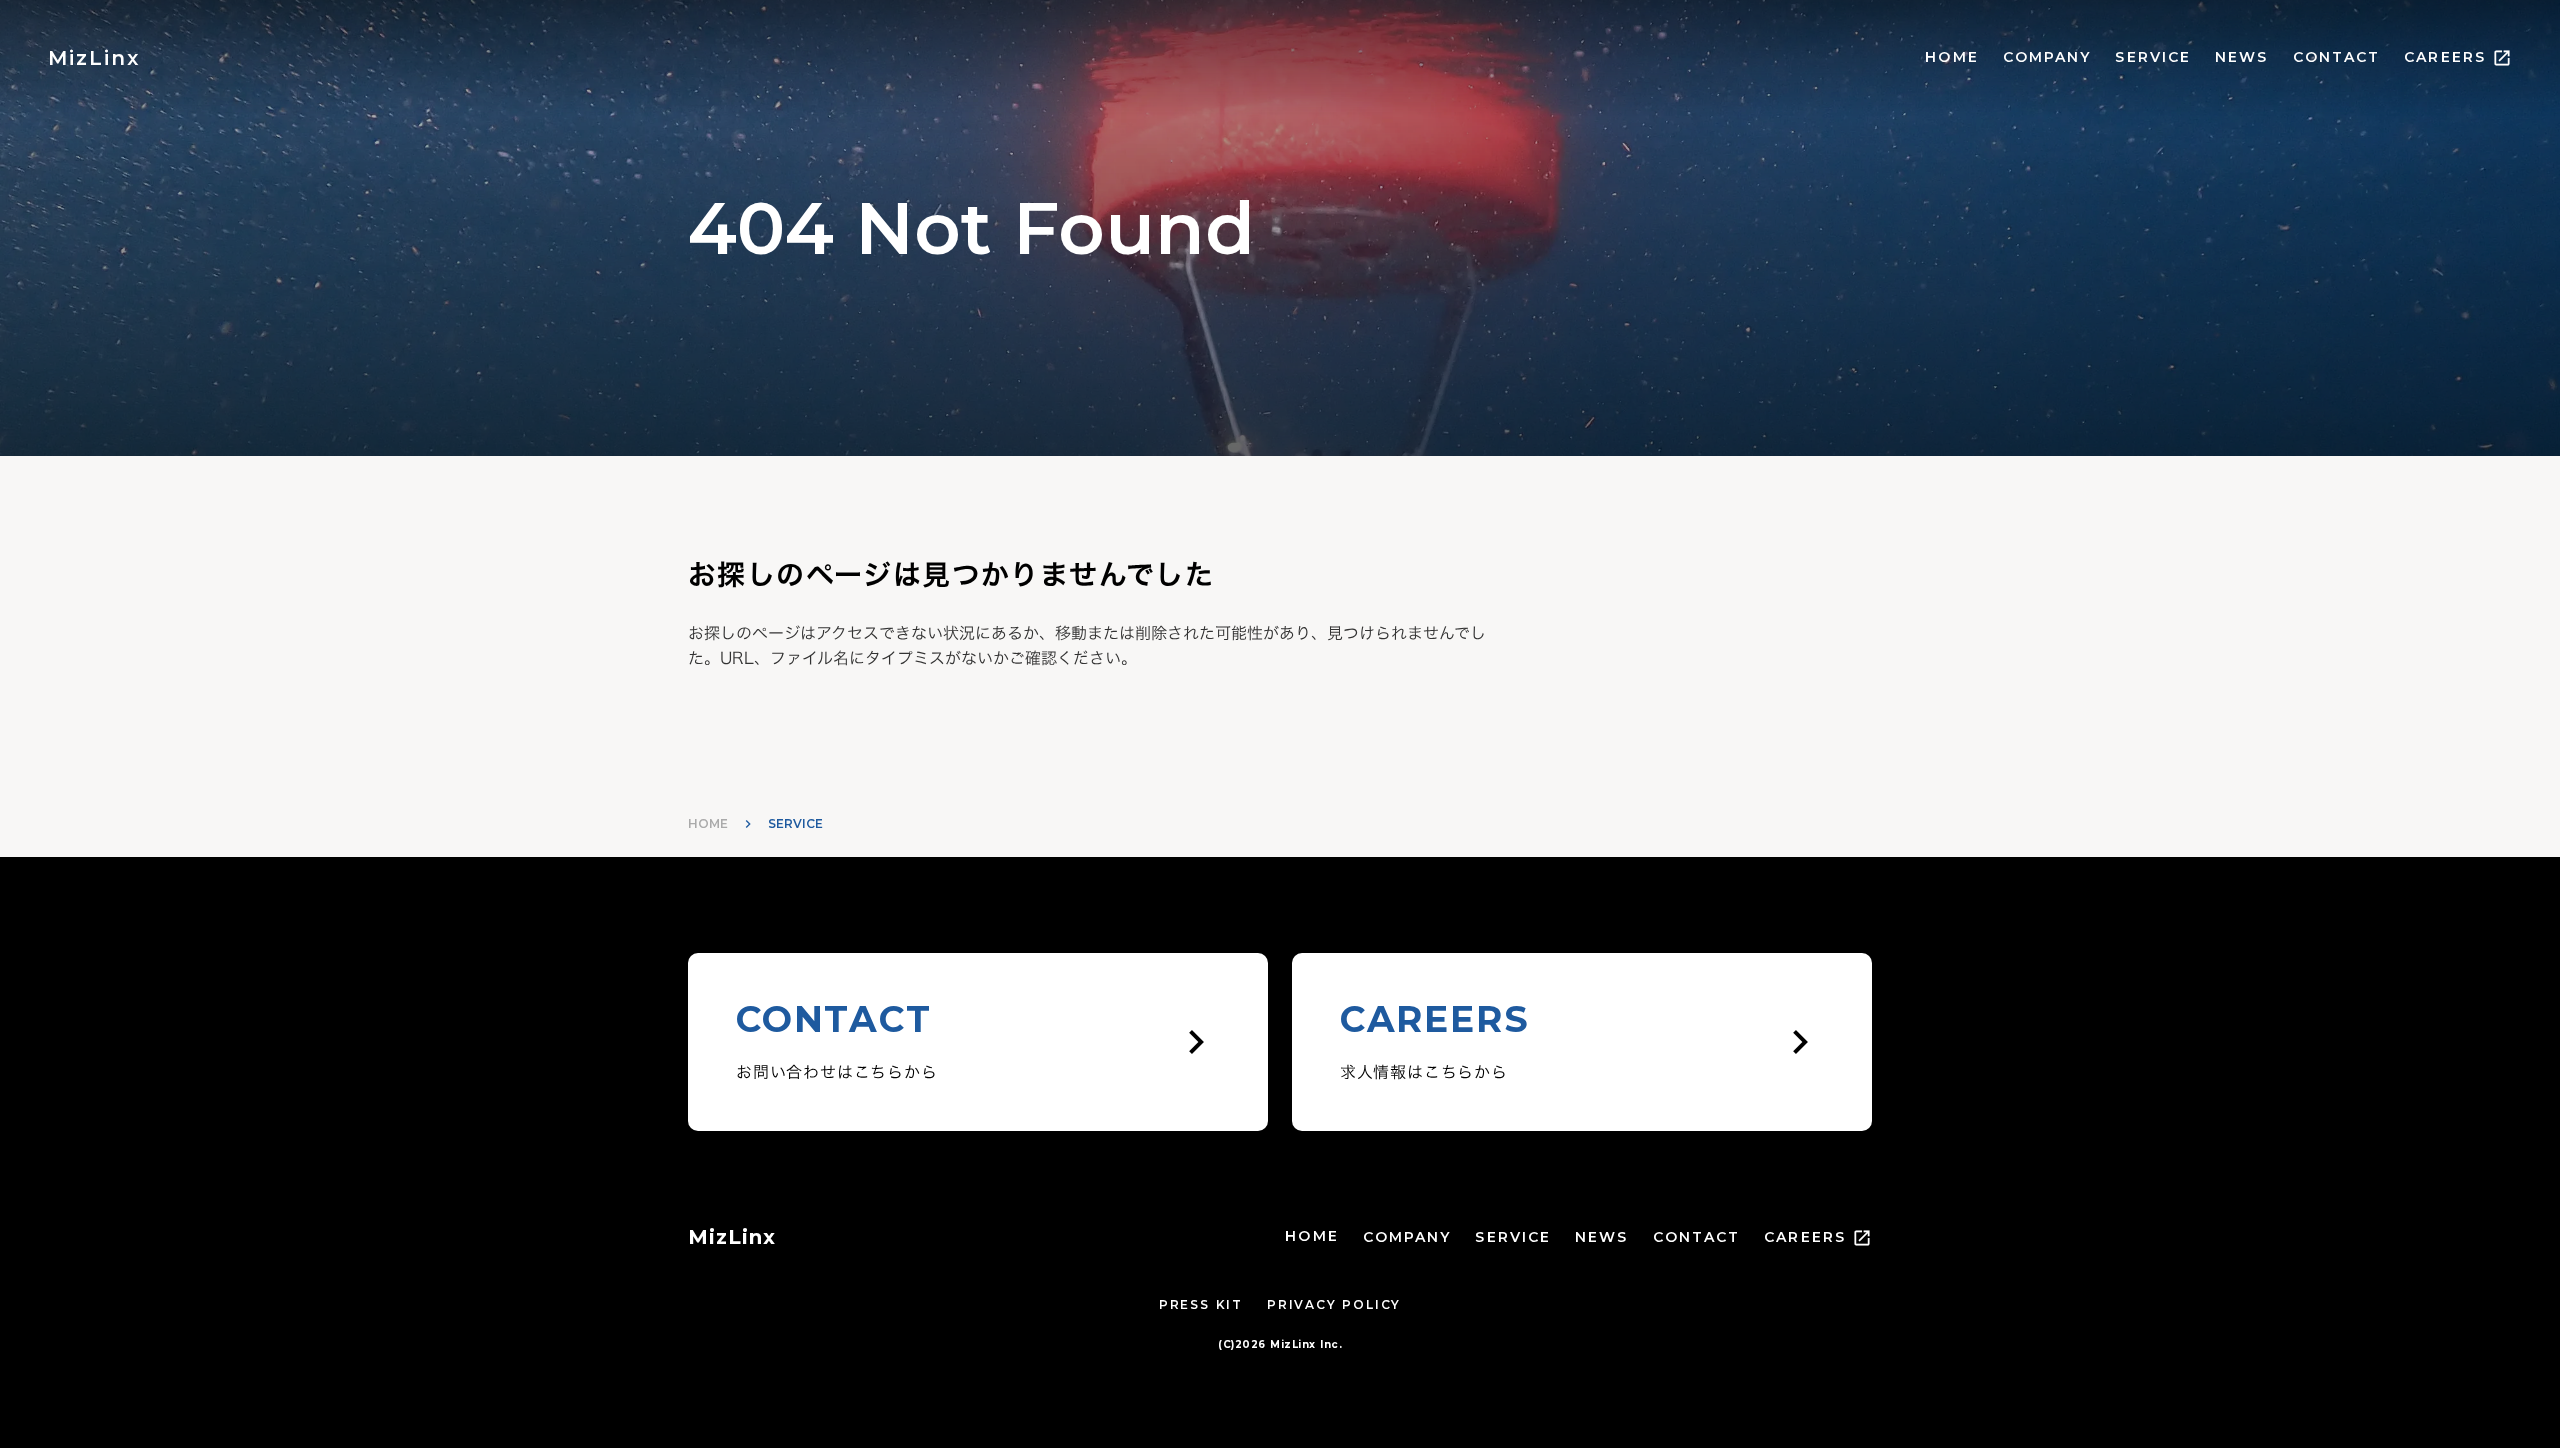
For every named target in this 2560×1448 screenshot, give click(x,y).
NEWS (2241, 57)
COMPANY (2047, 57)
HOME (1951, 57)
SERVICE (2153, 57)
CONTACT (2337, 57)
